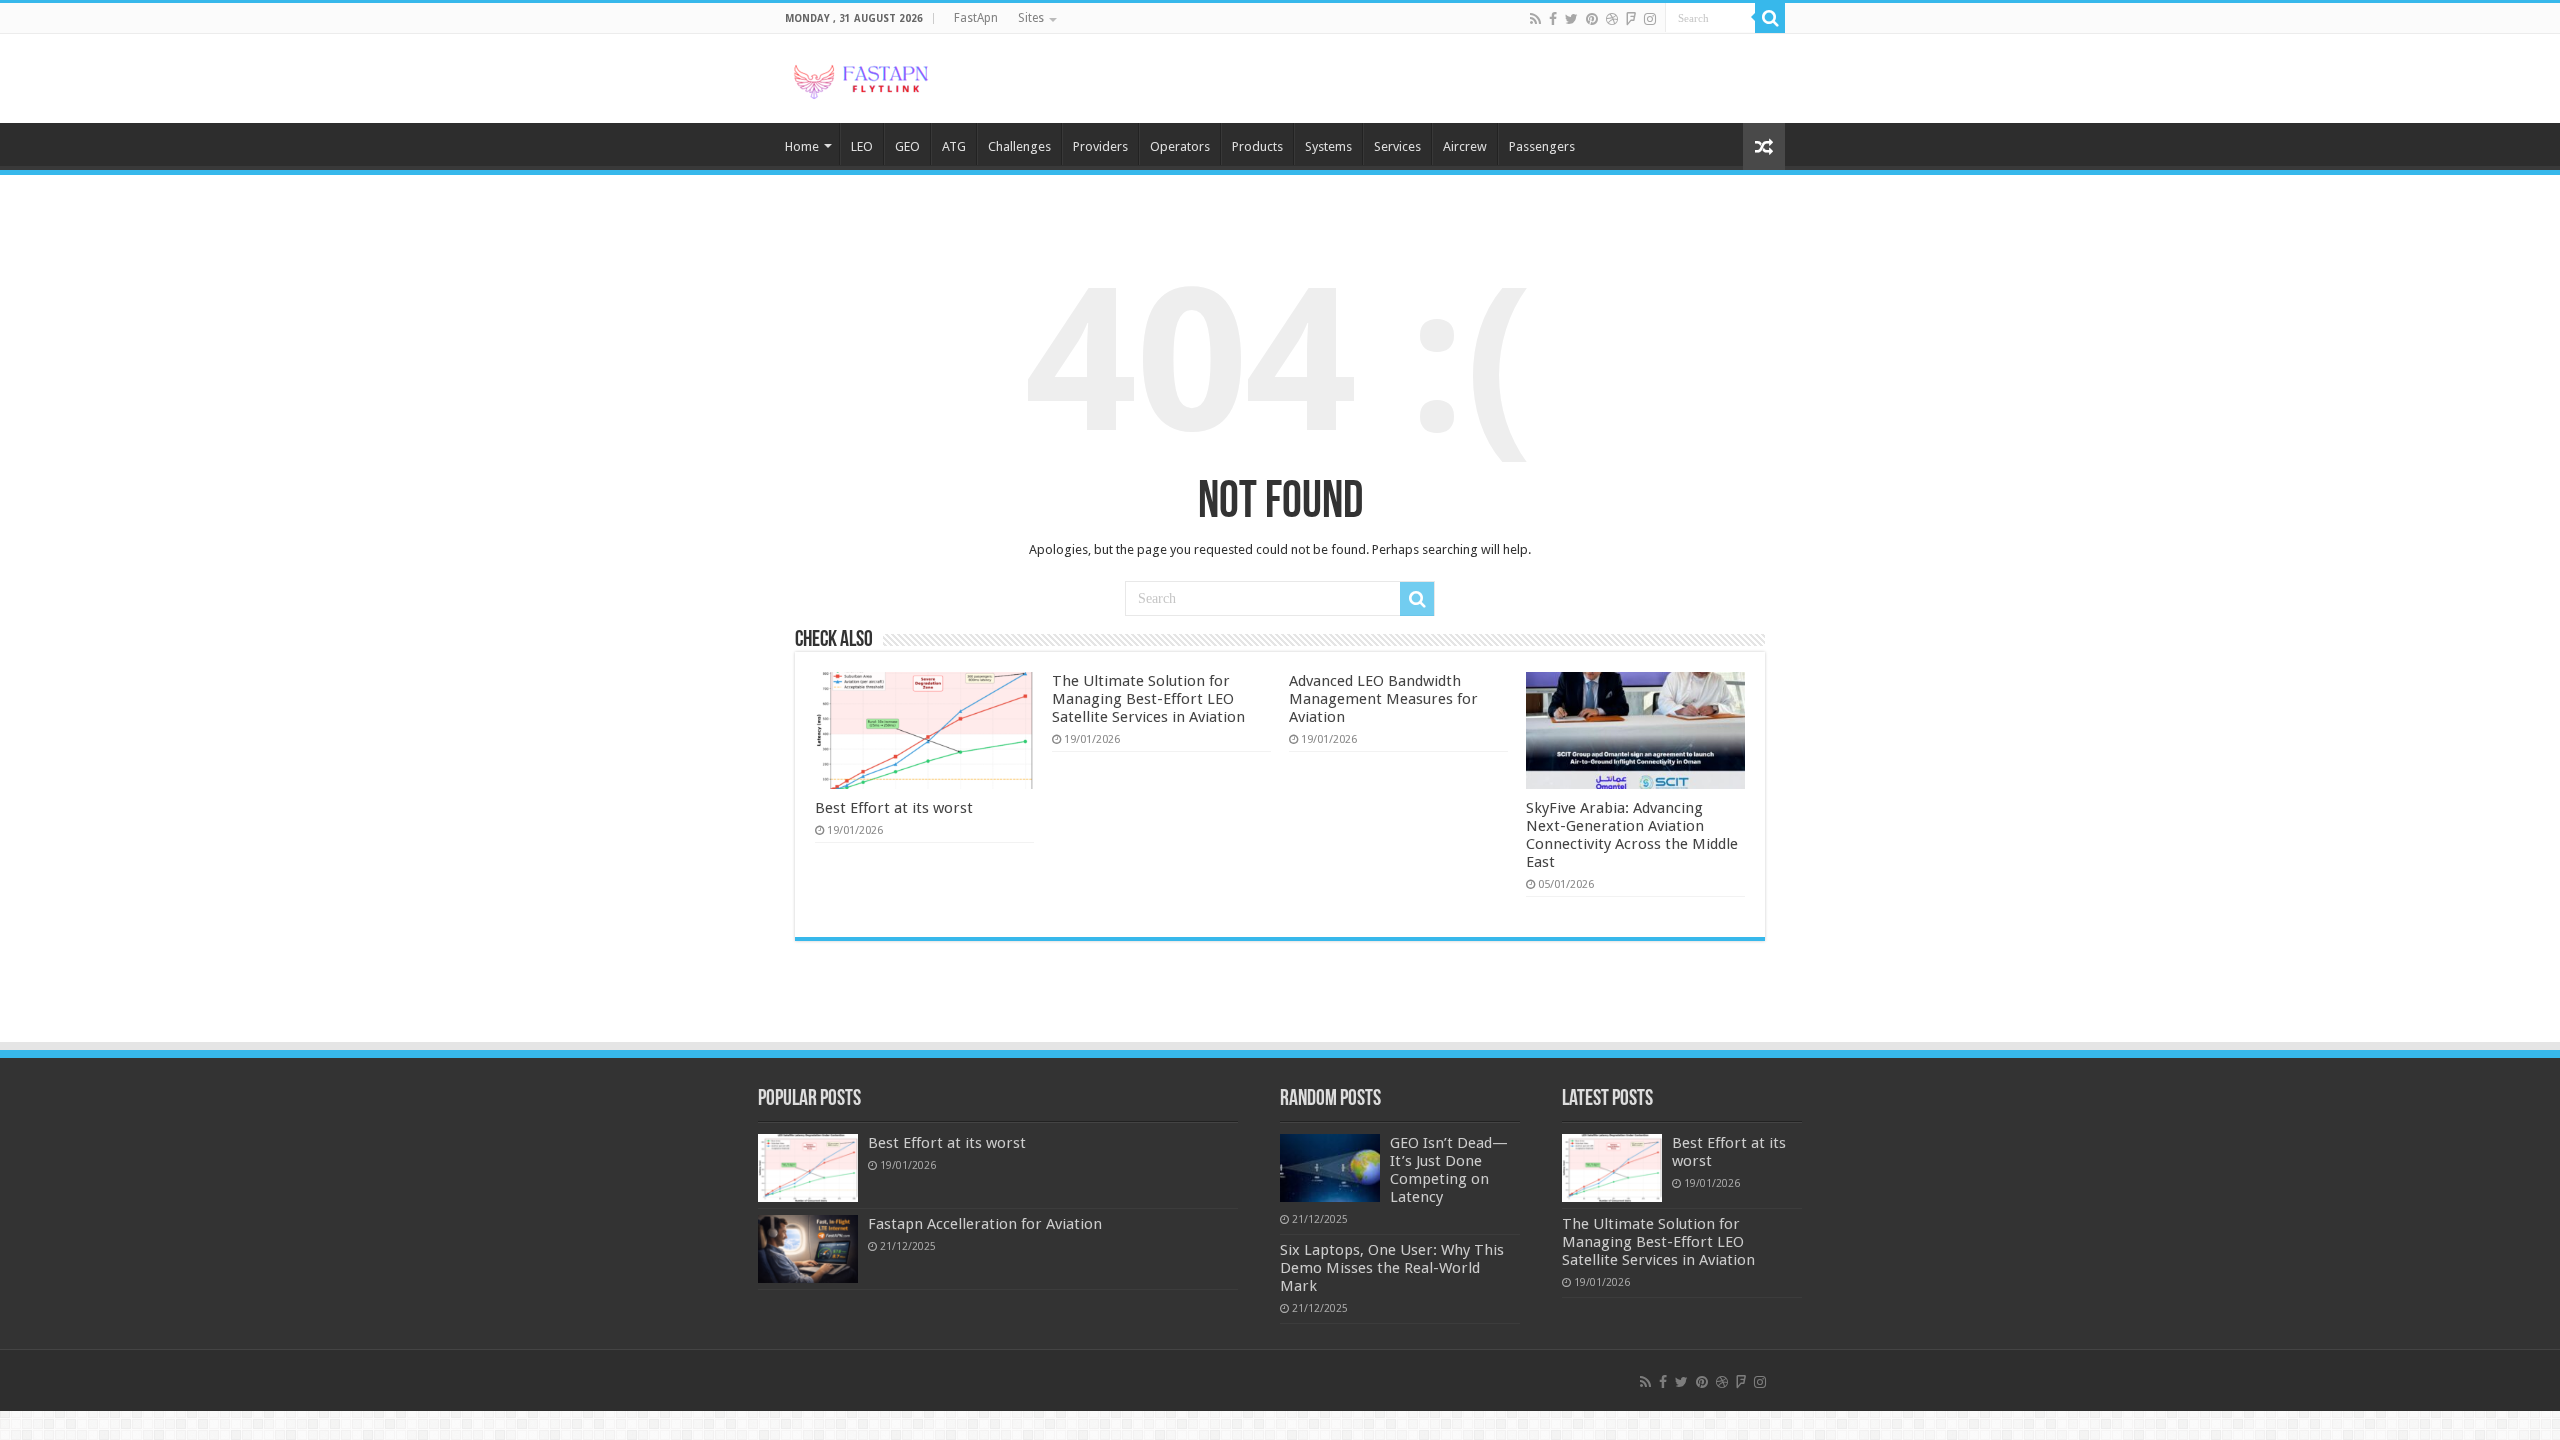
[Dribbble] (1612, 19)
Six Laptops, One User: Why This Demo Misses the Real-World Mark (1392, 1268)
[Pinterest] (1592, 19)
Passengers (1542, 146)
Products (1257, 146)
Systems (1328, 146)
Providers (1100, 146)
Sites (1031, 18)
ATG (954, 146)
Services (1397, 146)
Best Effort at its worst (894, 808)
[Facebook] (1553, 19)
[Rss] (1535, 19)
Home (802, 146)
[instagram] (1650, 19)
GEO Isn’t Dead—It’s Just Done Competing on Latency (1449, 1170)
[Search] (1770, 18)
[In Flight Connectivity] (860, 78)
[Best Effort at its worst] (808, 1168)
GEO (907, 146)
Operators (1180, 146)
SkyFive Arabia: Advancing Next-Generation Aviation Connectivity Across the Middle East (1632, 835)
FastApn (976, 18)
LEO (862, 146)
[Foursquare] (1631, 19)
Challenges (1019, 146)
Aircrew (1465, 146)
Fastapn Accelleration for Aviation (985, 1224)
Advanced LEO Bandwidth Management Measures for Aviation (1383, 699)
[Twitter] (1571, 19)
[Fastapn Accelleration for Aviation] (808, 1249)
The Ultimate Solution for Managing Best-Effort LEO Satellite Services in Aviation (1148, 699)
